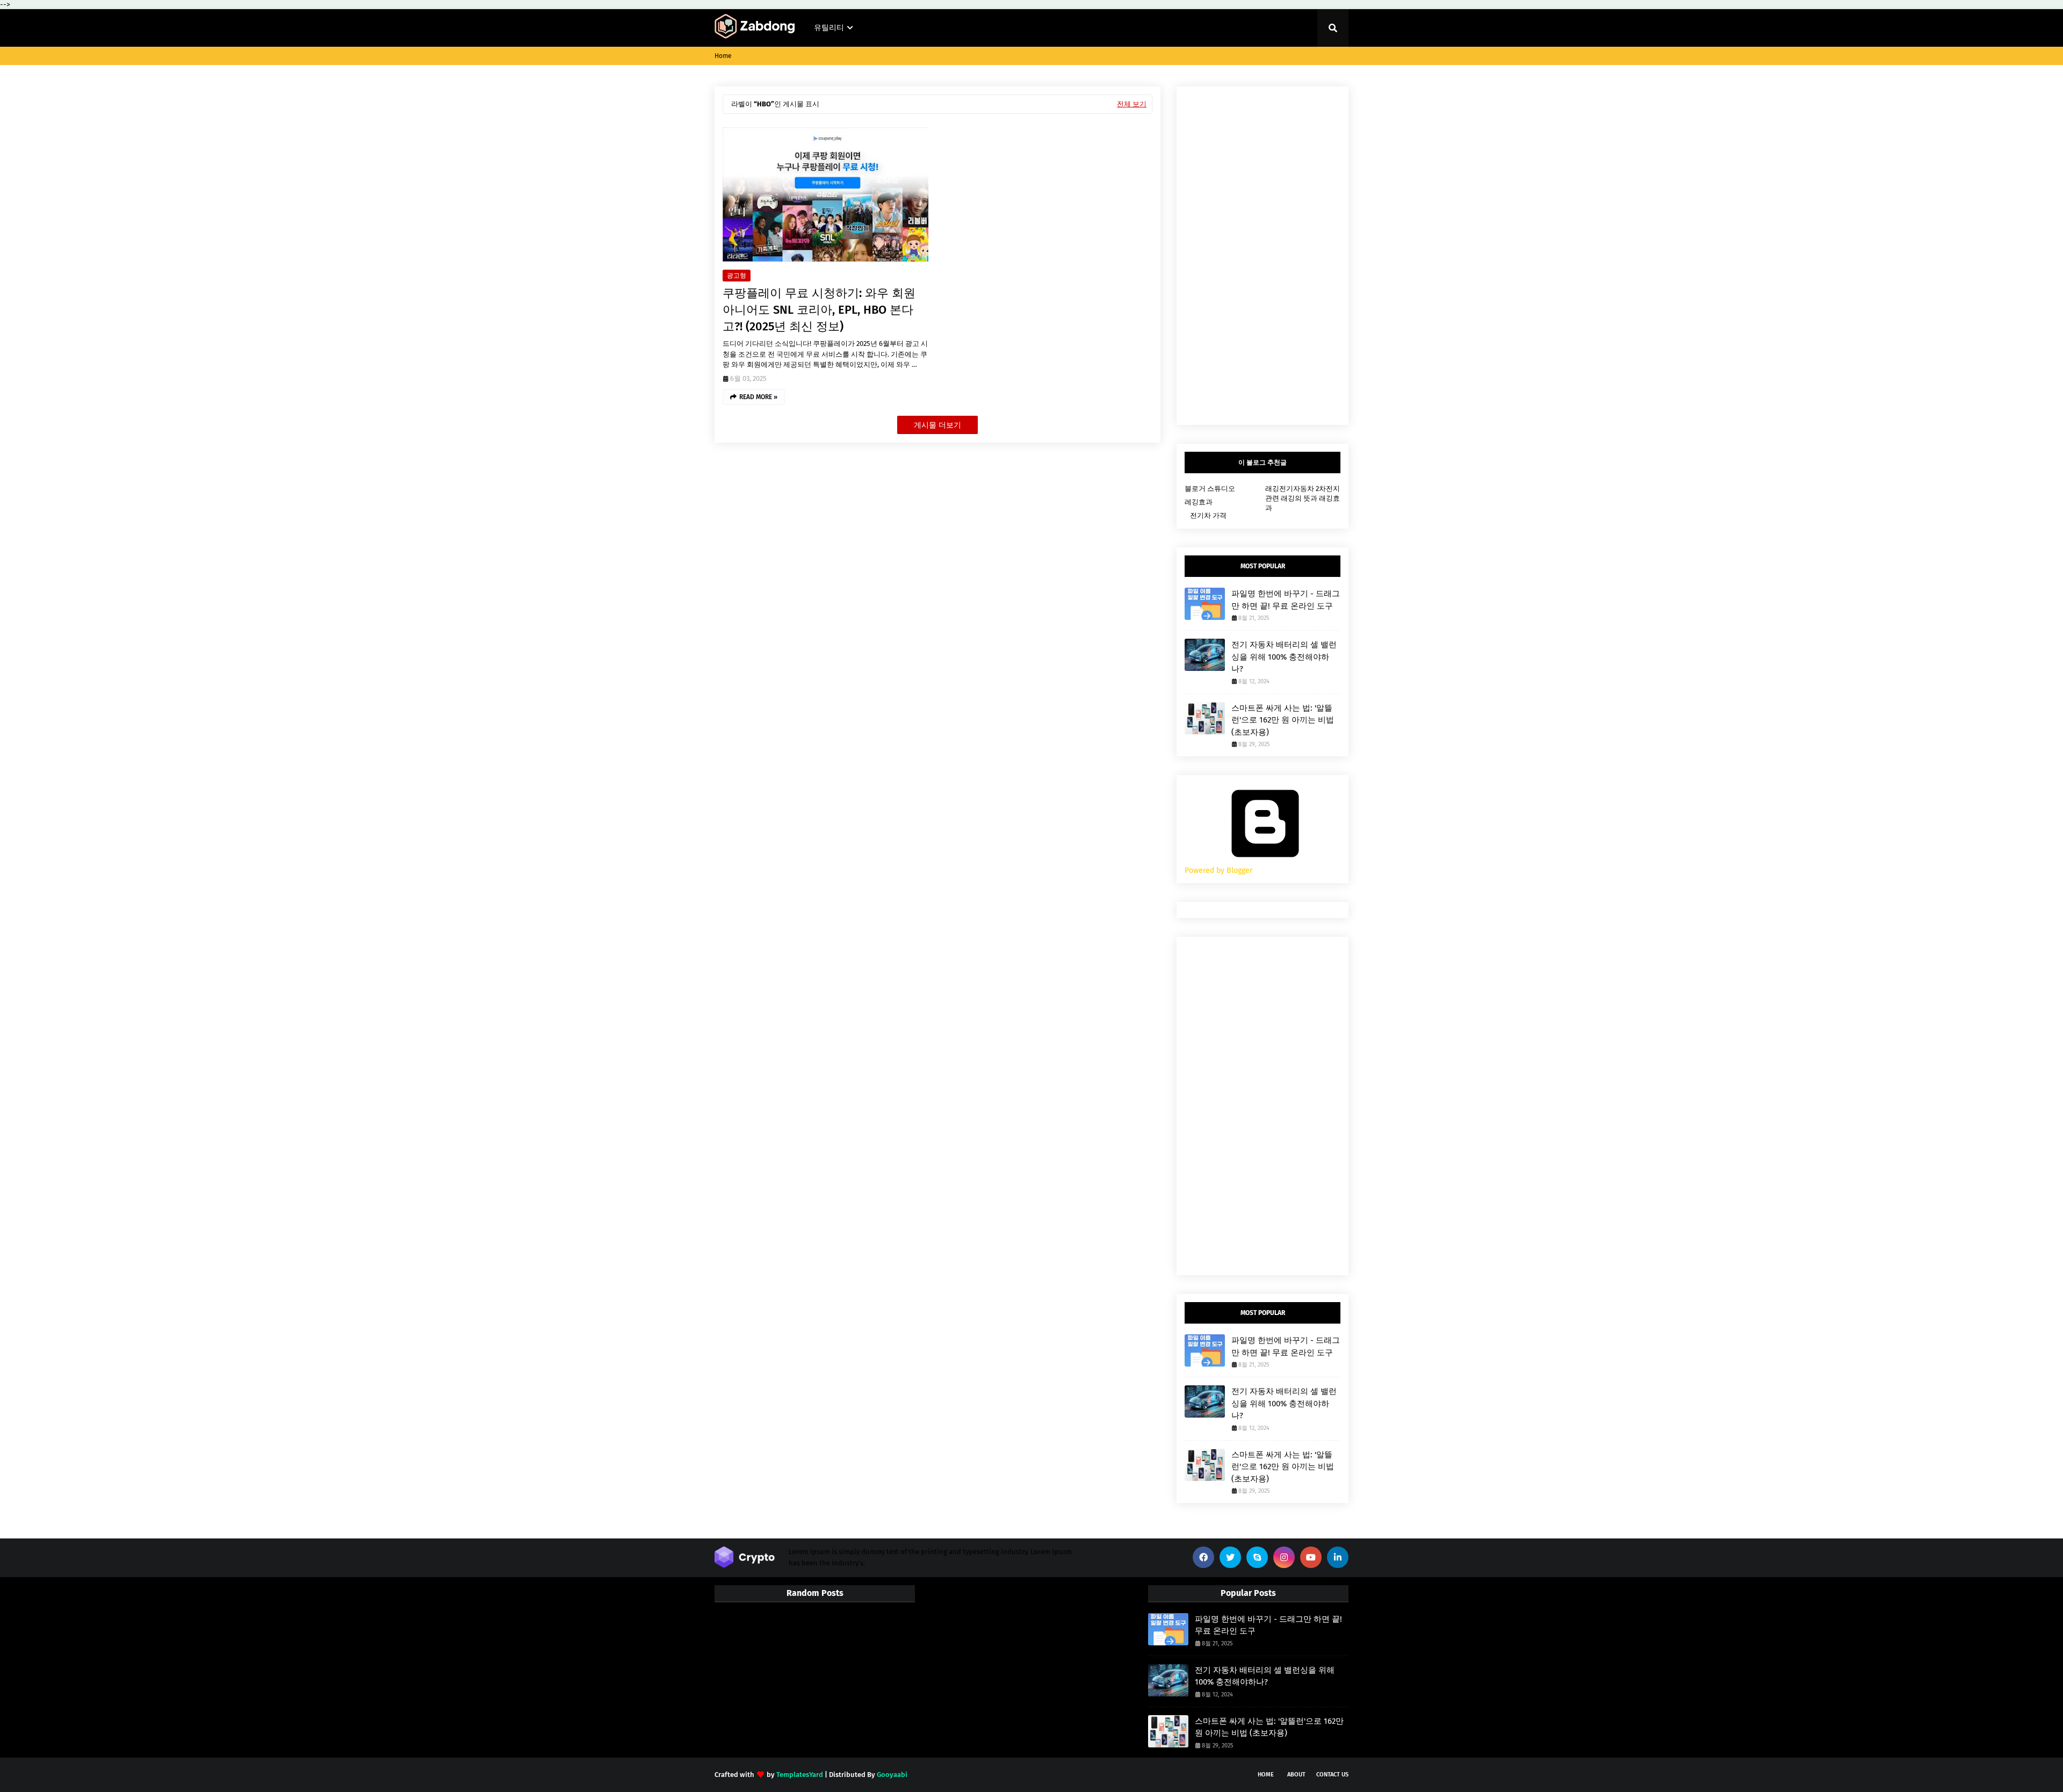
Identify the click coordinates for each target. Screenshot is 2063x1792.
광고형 (737, 276)
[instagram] (1284, 1557)
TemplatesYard (800, 1775)
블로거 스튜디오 (1210, 489)
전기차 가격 (1208, 515)
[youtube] (1311, 1557)
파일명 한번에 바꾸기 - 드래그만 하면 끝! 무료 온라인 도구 (1286, 600)
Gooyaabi (892, 1775)
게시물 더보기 (937, 425)
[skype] (1257, 1557)
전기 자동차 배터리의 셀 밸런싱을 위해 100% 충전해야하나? (1284, 657)
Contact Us (1332, 1775)
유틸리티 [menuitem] (829, 28)
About (1296, 1775)
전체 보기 (1132, 104)
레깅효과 (1199, 502)
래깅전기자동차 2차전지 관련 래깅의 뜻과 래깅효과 (1303, 498)
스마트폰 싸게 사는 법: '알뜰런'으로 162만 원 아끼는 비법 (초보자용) (1283, 720)
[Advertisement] (1263, 256)
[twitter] (1230, 1557)
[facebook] (1203, 1557)
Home (723, 56)
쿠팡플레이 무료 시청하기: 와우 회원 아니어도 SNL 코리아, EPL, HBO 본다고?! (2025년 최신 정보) (819, 310)
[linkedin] (1338, 1557)
